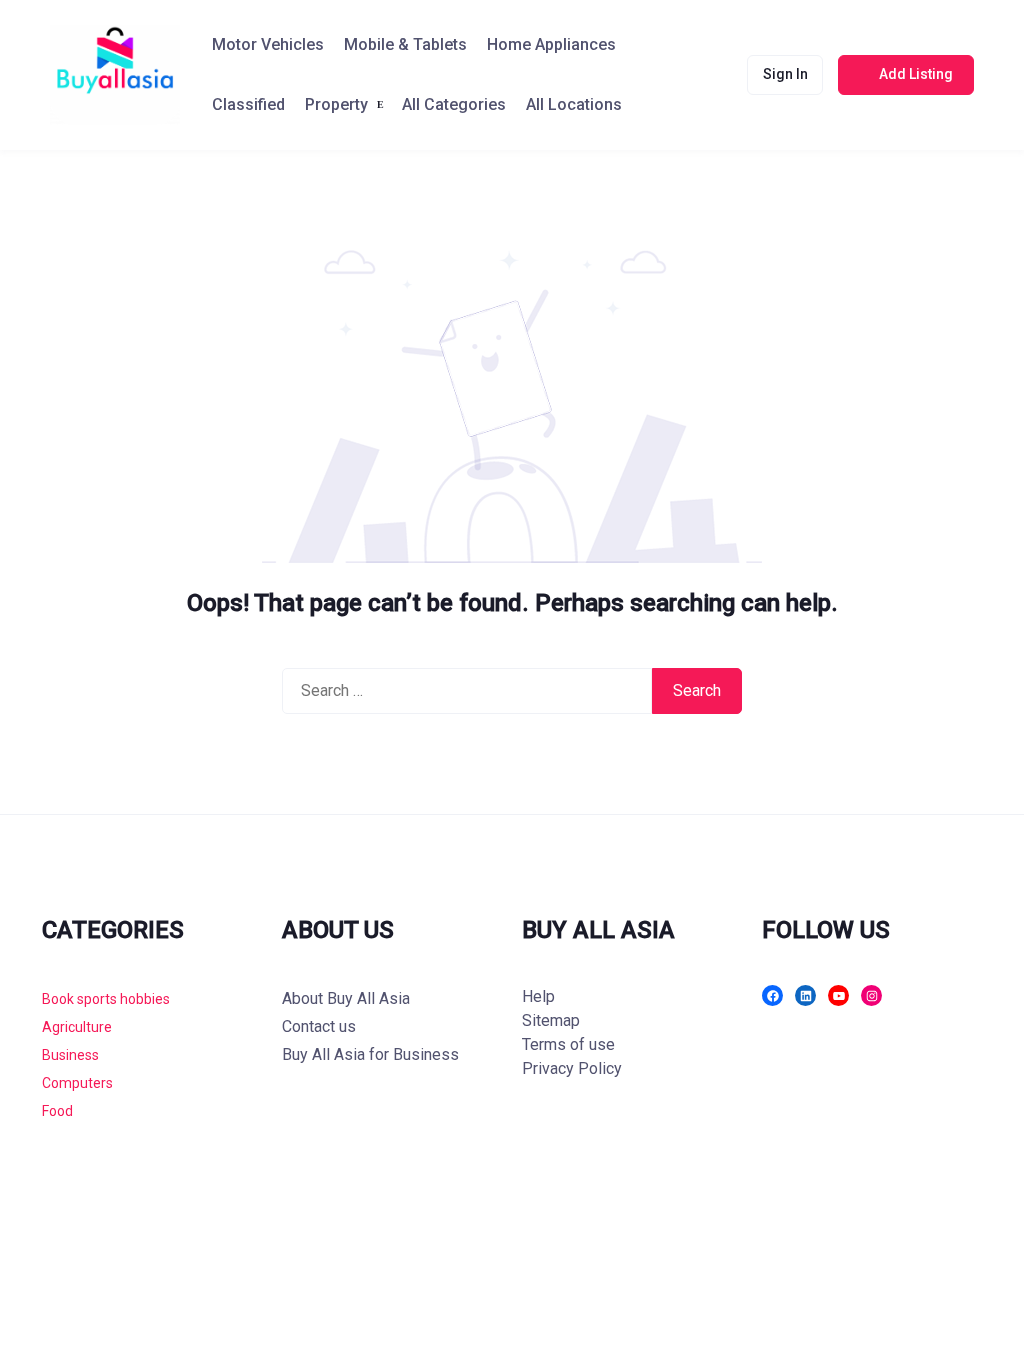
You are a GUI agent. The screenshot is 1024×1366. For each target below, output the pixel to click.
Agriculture (77, 1027)
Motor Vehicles (268, 44)
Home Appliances (551, 44)
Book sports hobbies (106, 999)
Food (57, 1111)
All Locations (574, 104)
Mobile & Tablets (405, 44)
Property (336, 104)
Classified (248, 104)
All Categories (454, 104)
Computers (77, 1083)
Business (70, 1055)
